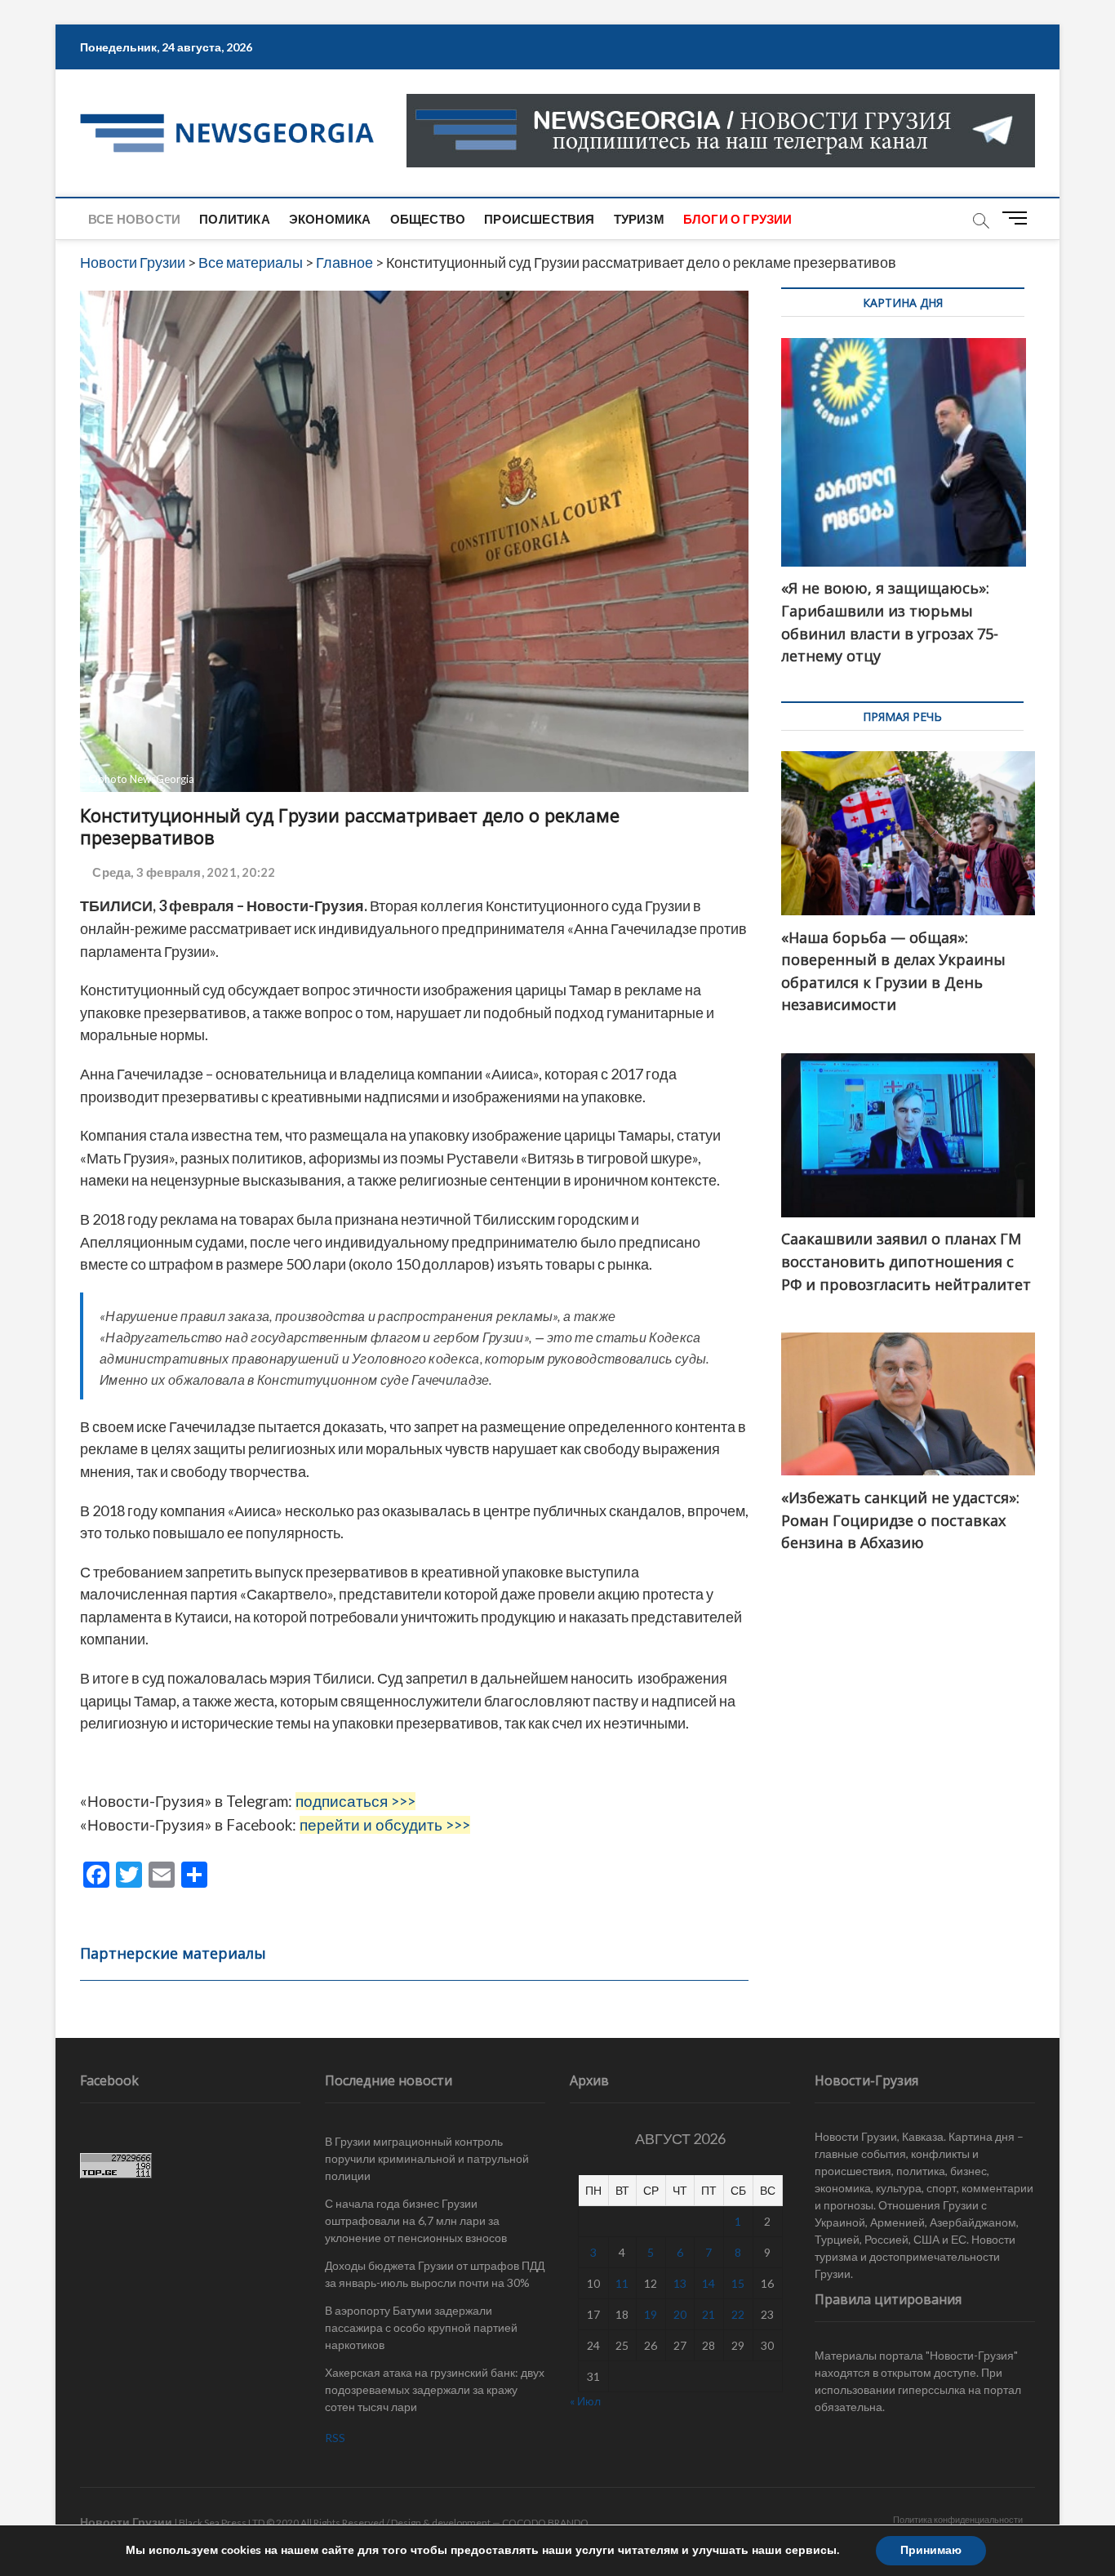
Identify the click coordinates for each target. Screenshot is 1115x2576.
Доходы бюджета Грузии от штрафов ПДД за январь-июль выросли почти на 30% (435, 2274)
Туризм (639, 219)
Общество (428, 219)
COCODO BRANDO (545, 2523)
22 (738, 2314)
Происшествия (539, 219)
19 (651, 2314)
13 (680, 2283)
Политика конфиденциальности (958, 2519)
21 (709, 2314)
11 (622, 2283)
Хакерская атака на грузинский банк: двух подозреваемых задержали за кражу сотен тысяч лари (435, 2389)
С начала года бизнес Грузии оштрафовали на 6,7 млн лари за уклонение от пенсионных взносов (416, 2220)
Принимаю (931, 2550)
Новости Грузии (126, 2522)
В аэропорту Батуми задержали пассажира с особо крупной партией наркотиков (421, 2327)
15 (738, 2283)
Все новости (134, 219)
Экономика (330, 219)
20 (680, 2314)
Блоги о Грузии (738, 219)
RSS (335, 2438)
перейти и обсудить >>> (385, 1825)
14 (709, 2283)
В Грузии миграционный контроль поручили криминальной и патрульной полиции (427, 2158)
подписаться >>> (355, 1801)
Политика (235, 219)
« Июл (585, 2401)
